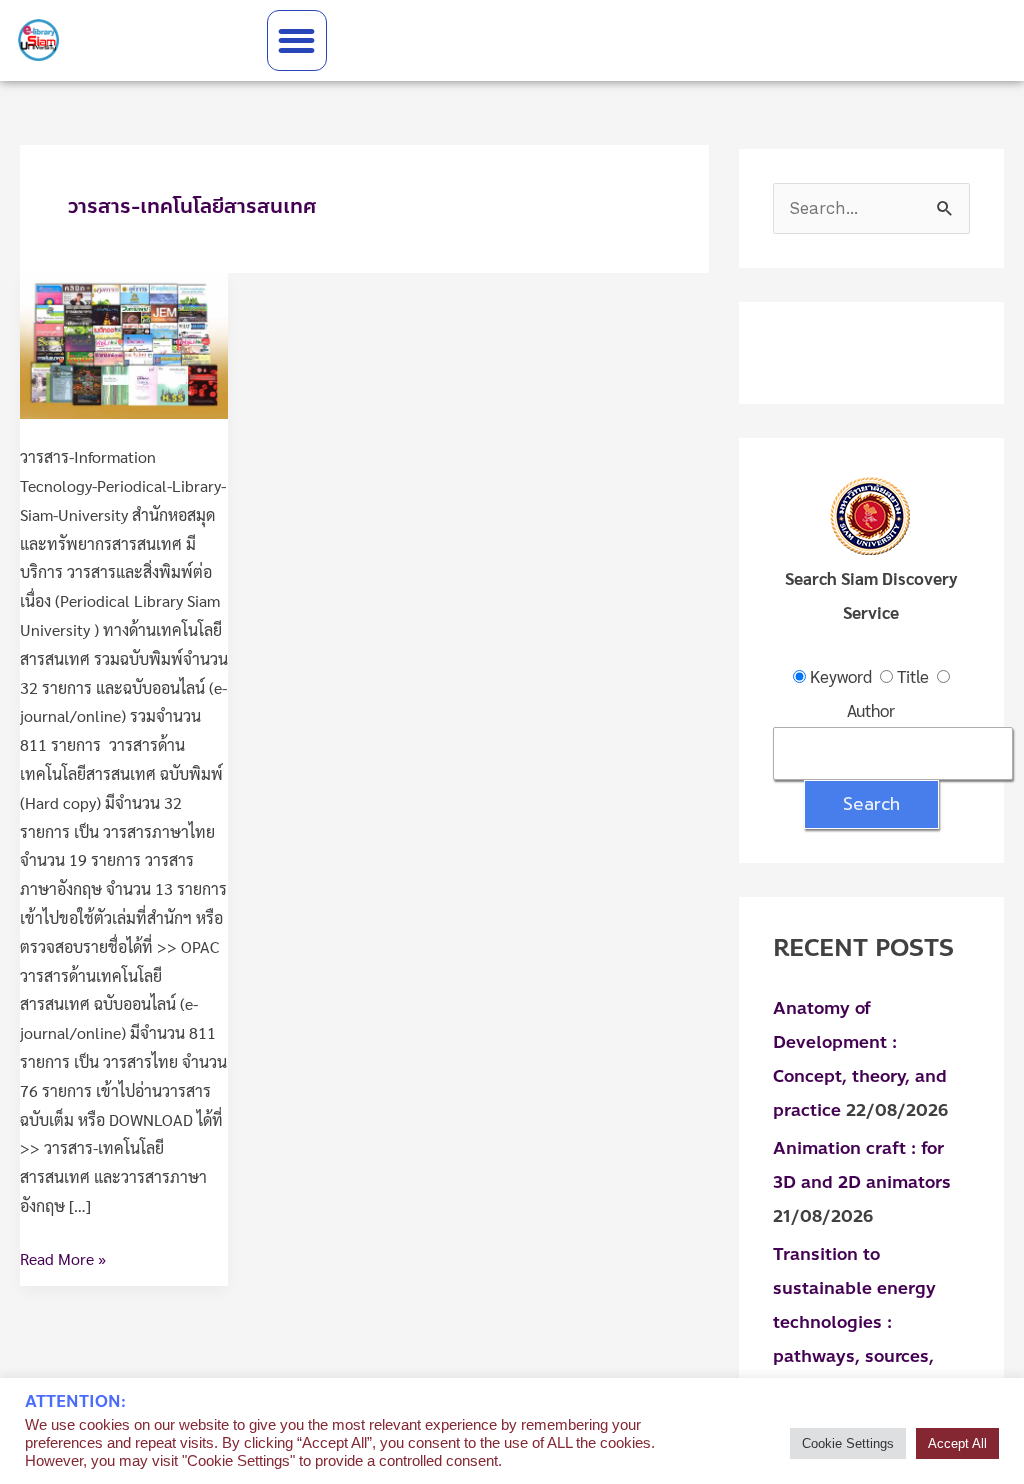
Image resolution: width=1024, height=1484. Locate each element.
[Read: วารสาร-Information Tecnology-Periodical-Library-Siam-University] (124, 343)
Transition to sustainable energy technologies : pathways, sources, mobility (854, 1322)
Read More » (63, 1257)
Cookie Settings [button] (848, 1443)
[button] (297, 40)
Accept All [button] (957, 1443)
